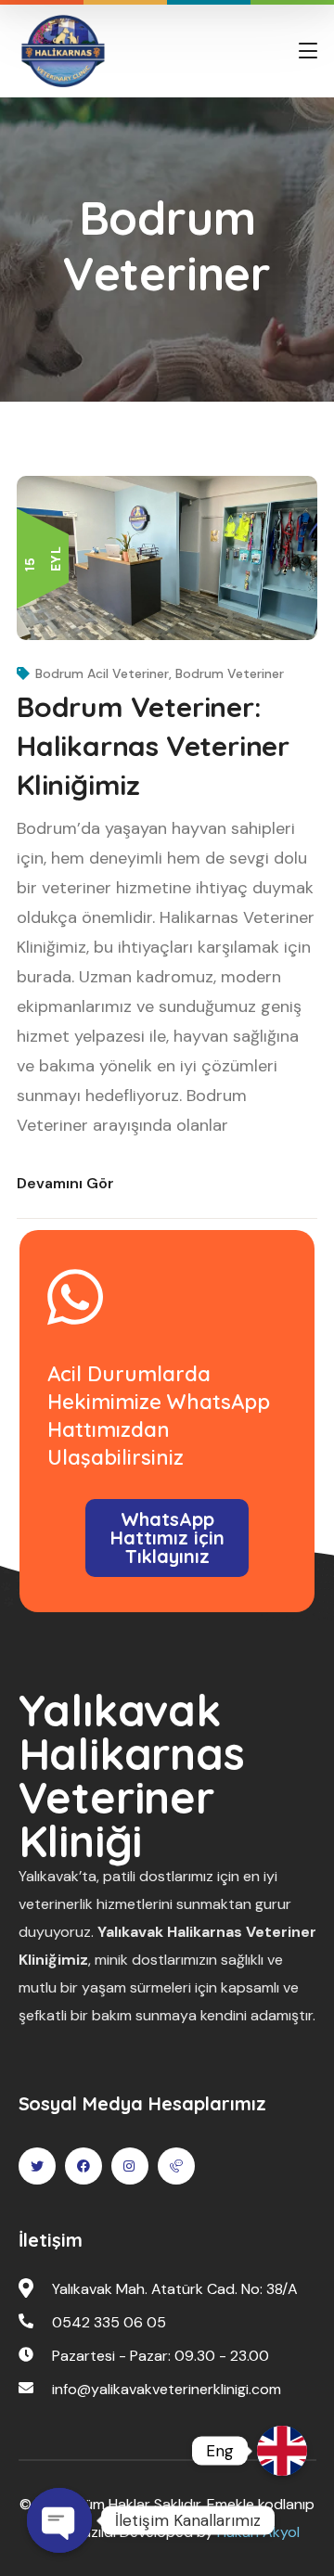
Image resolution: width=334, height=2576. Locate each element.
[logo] (63, 50)
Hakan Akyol (258, 2532)
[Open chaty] (59, 2520)
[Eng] (282, 2451)
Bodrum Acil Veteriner (102, 673)
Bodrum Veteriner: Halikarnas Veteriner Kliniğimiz (153, 746)
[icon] (37, 2166)
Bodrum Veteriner (230, 673)
